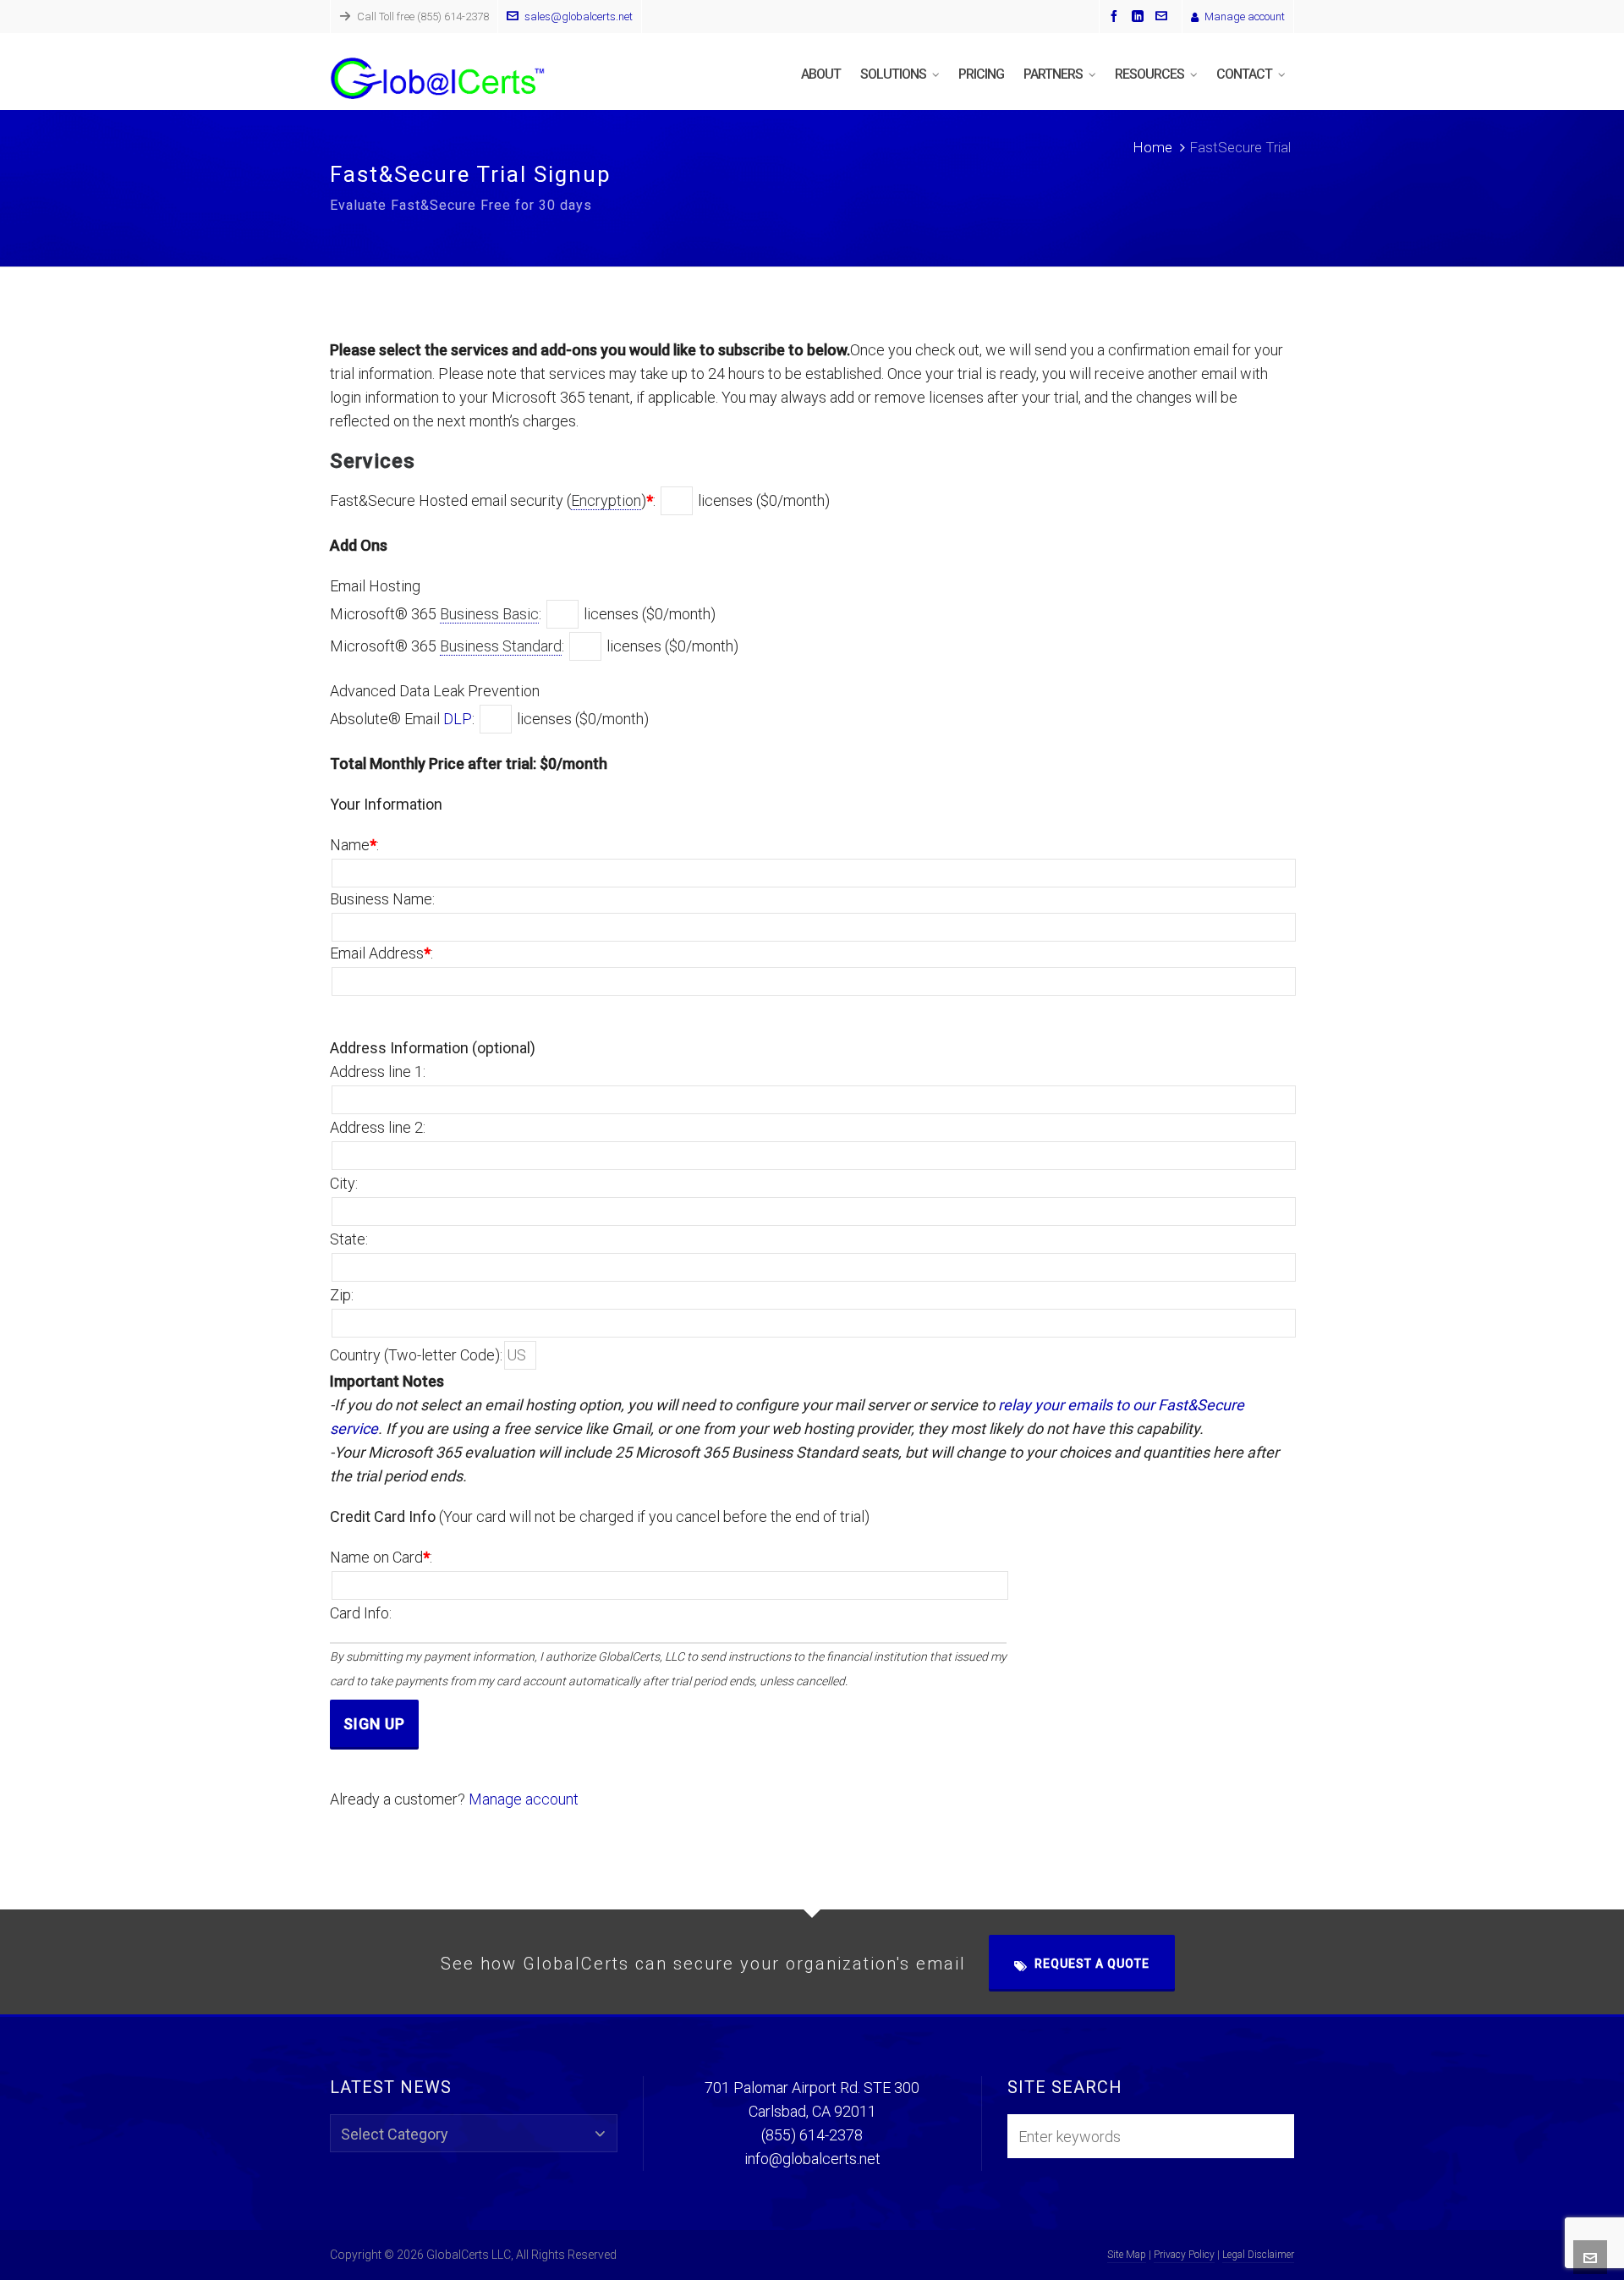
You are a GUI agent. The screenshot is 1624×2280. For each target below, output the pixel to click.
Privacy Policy (1184, 2255)
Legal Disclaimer (1258, 2255)
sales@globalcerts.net (579, 16)
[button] (1276, 2136)
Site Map (1127, 2255)
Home (1152, 147)
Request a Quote (1092, 1964)
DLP (458, 719)
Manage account (1245, 16)
